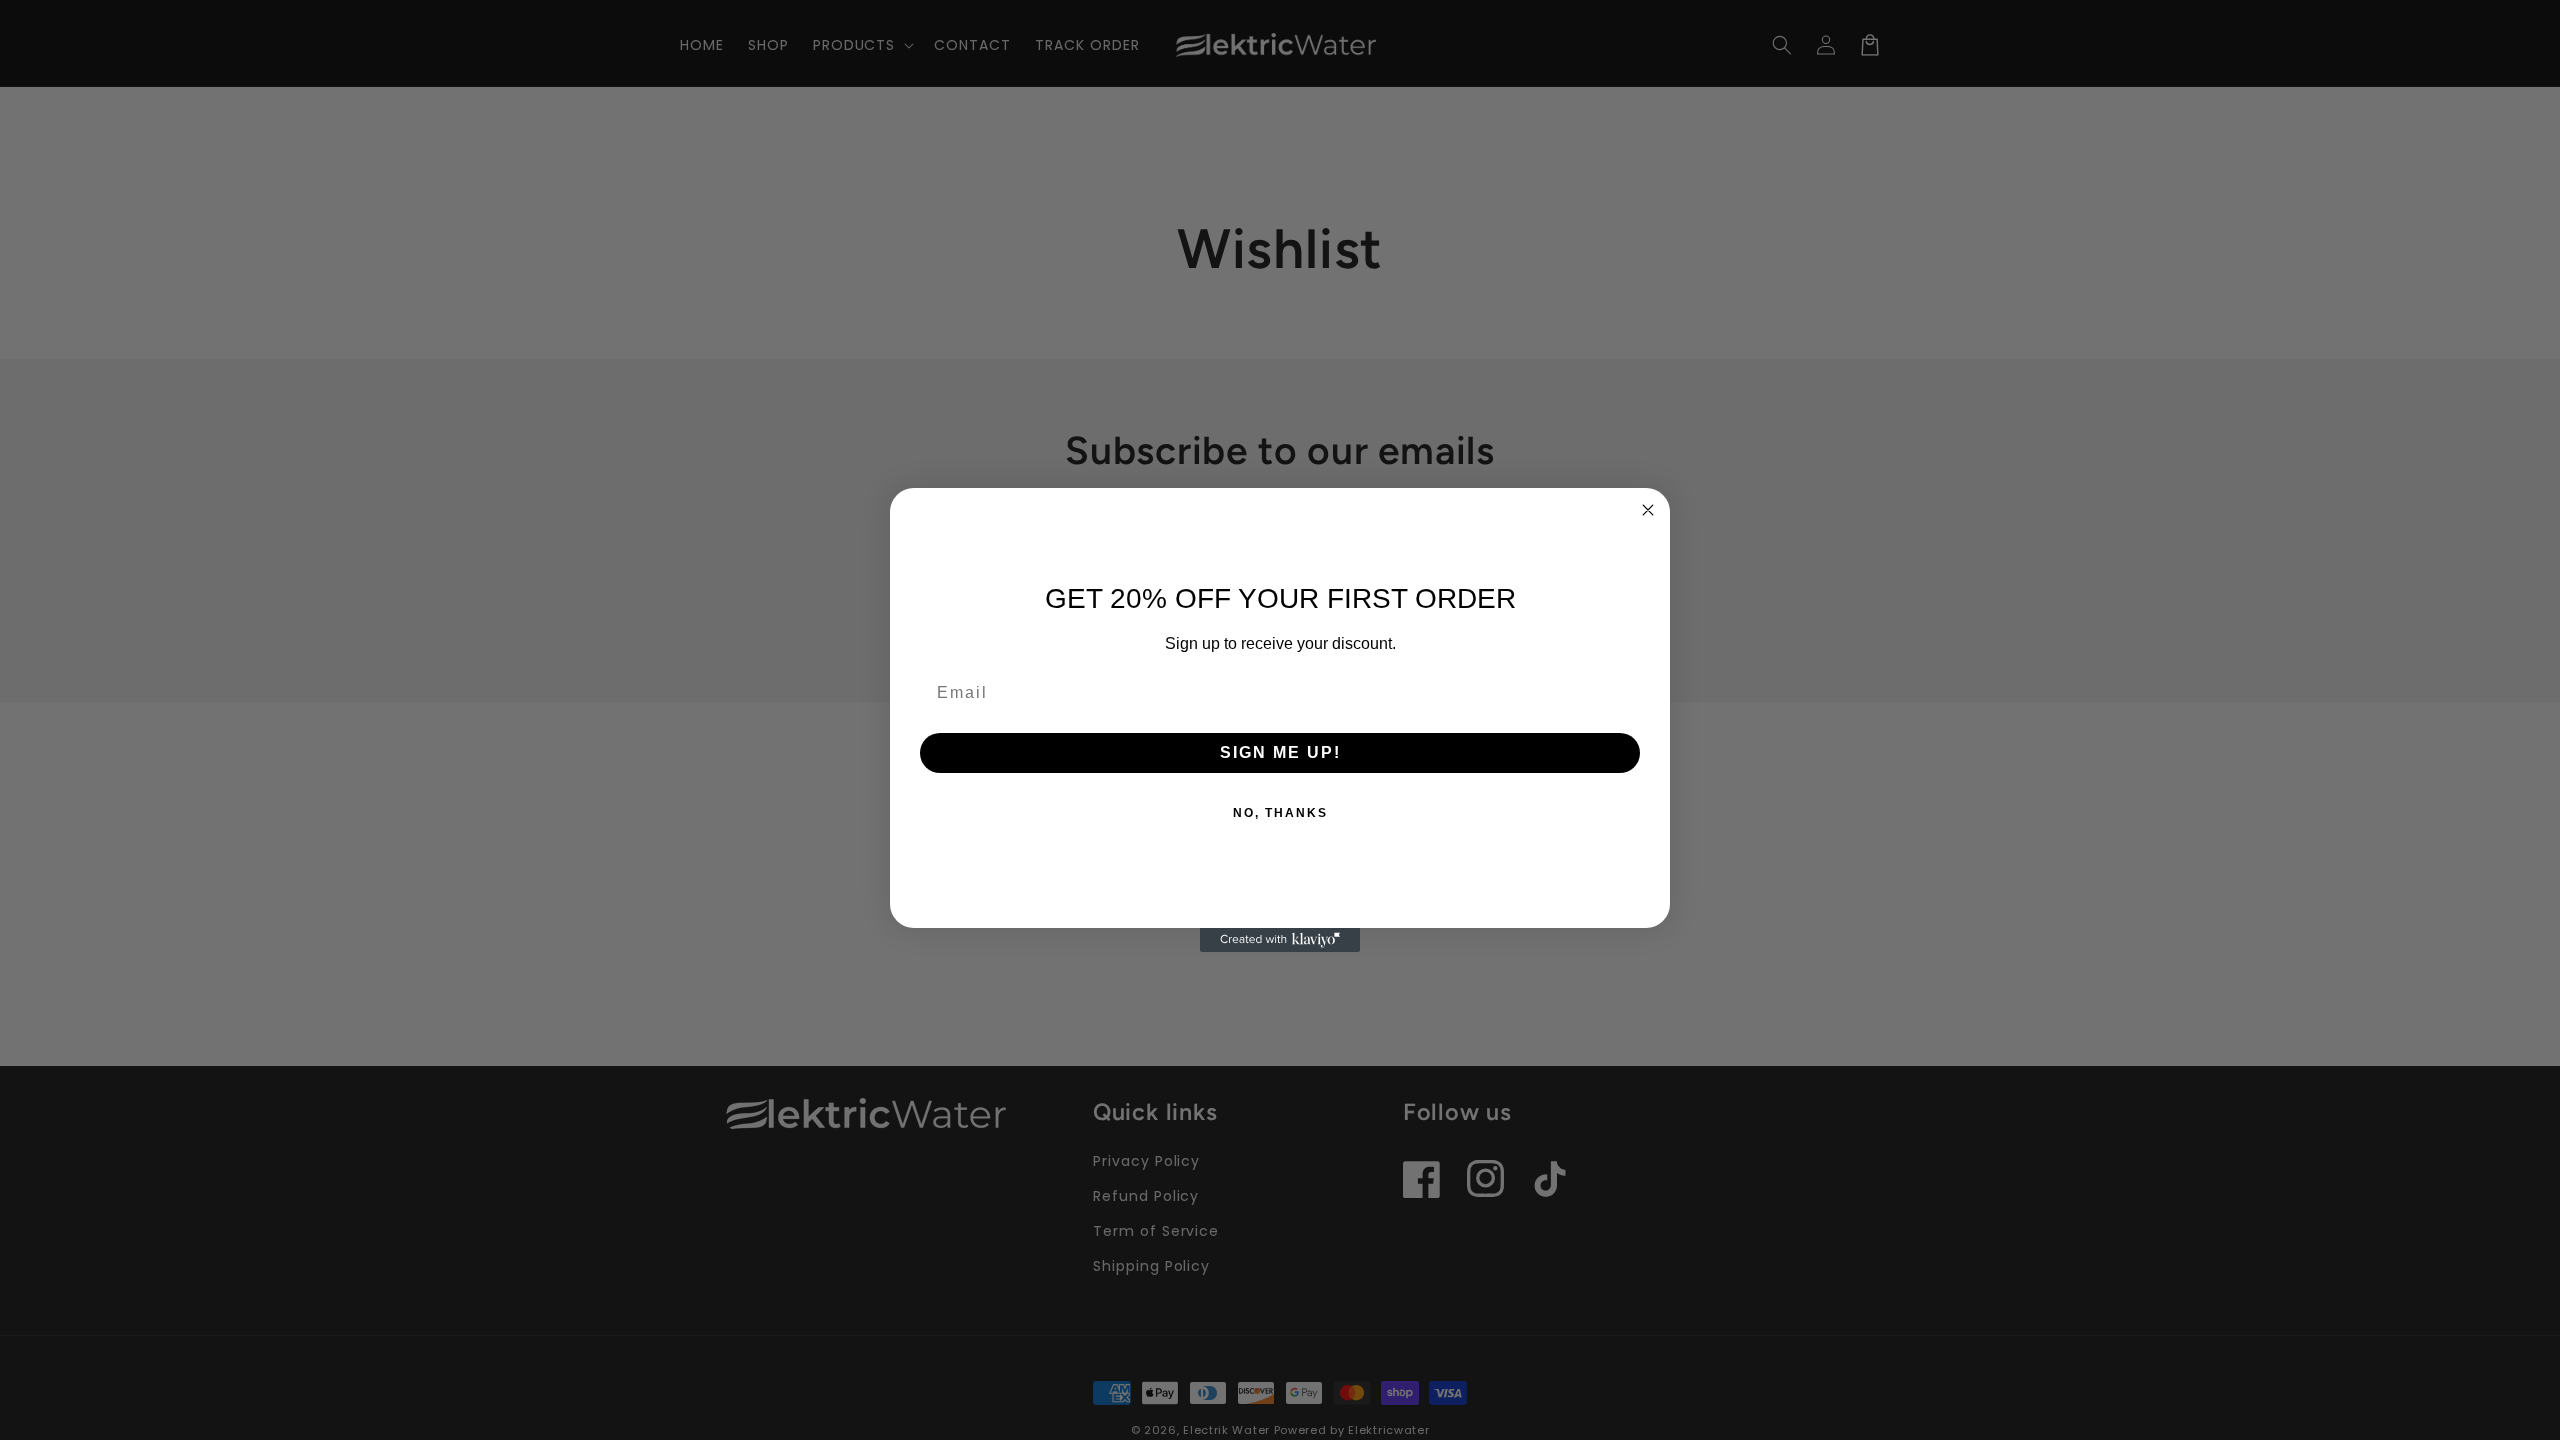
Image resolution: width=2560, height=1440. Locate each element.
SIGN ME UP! (1280, 752)
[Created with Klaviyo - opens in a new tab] (1280, 940)
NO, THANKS (1280, 813)
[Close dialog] (1648, 510)
